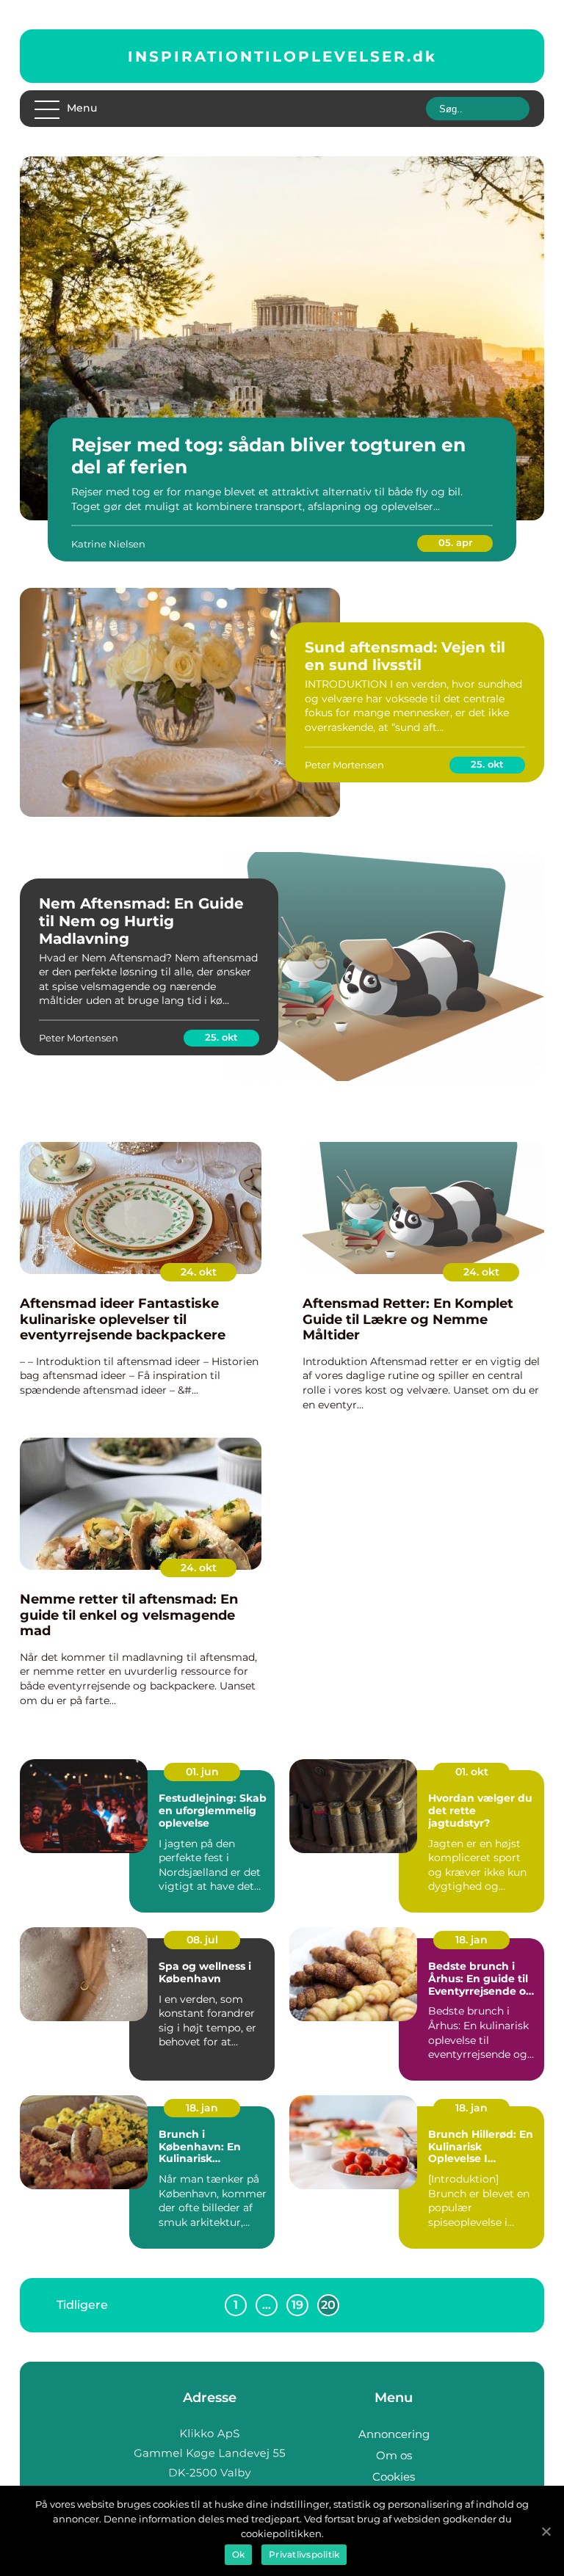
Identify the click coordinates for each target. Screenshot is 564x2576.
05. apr (455, 542)
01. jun (202, 1772)
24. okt (199, 1272)
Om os (394, 2455)
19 (297, 2305)
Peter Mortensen (344, 765)
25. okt (487, 764)
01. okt (472, 1772)
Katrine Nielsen (108, 544)
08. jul (202, 1940)
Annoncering (394, 2434)
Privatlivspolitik (304, 2554)
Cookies (394, 2477)
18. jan (471, 1940)
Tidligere (82, 2304)
